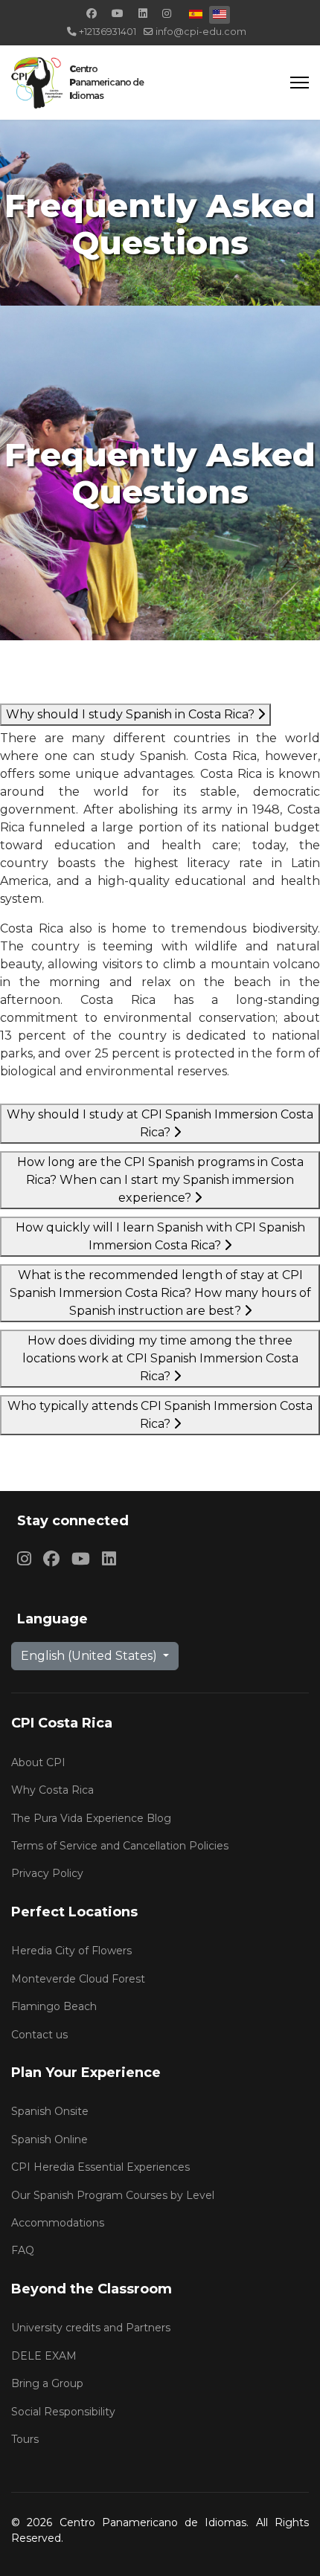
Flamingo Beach (54, 2006)
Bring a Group (47, 2383)
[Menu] (300, 83)
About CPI (38, 1762)
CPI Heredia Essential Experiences (100, 2167)
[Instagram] (167, 13)
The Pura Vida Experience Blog (91, 1818)
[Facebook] (92, 13)
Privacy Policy (47, 1873)
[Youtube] (118, 13)
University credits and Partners (91, 2328)
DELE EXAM (44, 2356)
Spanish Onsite (50, 2111)
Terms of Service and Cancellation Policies (120, 1846)
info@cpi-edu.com (201, 32)
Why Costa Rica (52, 1790)
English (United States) (90, 1656)
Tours (25, 2439)
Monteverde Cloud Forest (78, 1979)
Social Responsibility (63, 2412)
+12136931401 (108, 32)
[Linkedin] (143, 13)
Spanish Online (49, 2139)
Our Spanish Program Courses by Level (113, 2195)
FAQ (23, 2250)
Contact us (39, 2035)
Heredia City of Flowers (71, 1951)
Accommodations (58, 2223)
